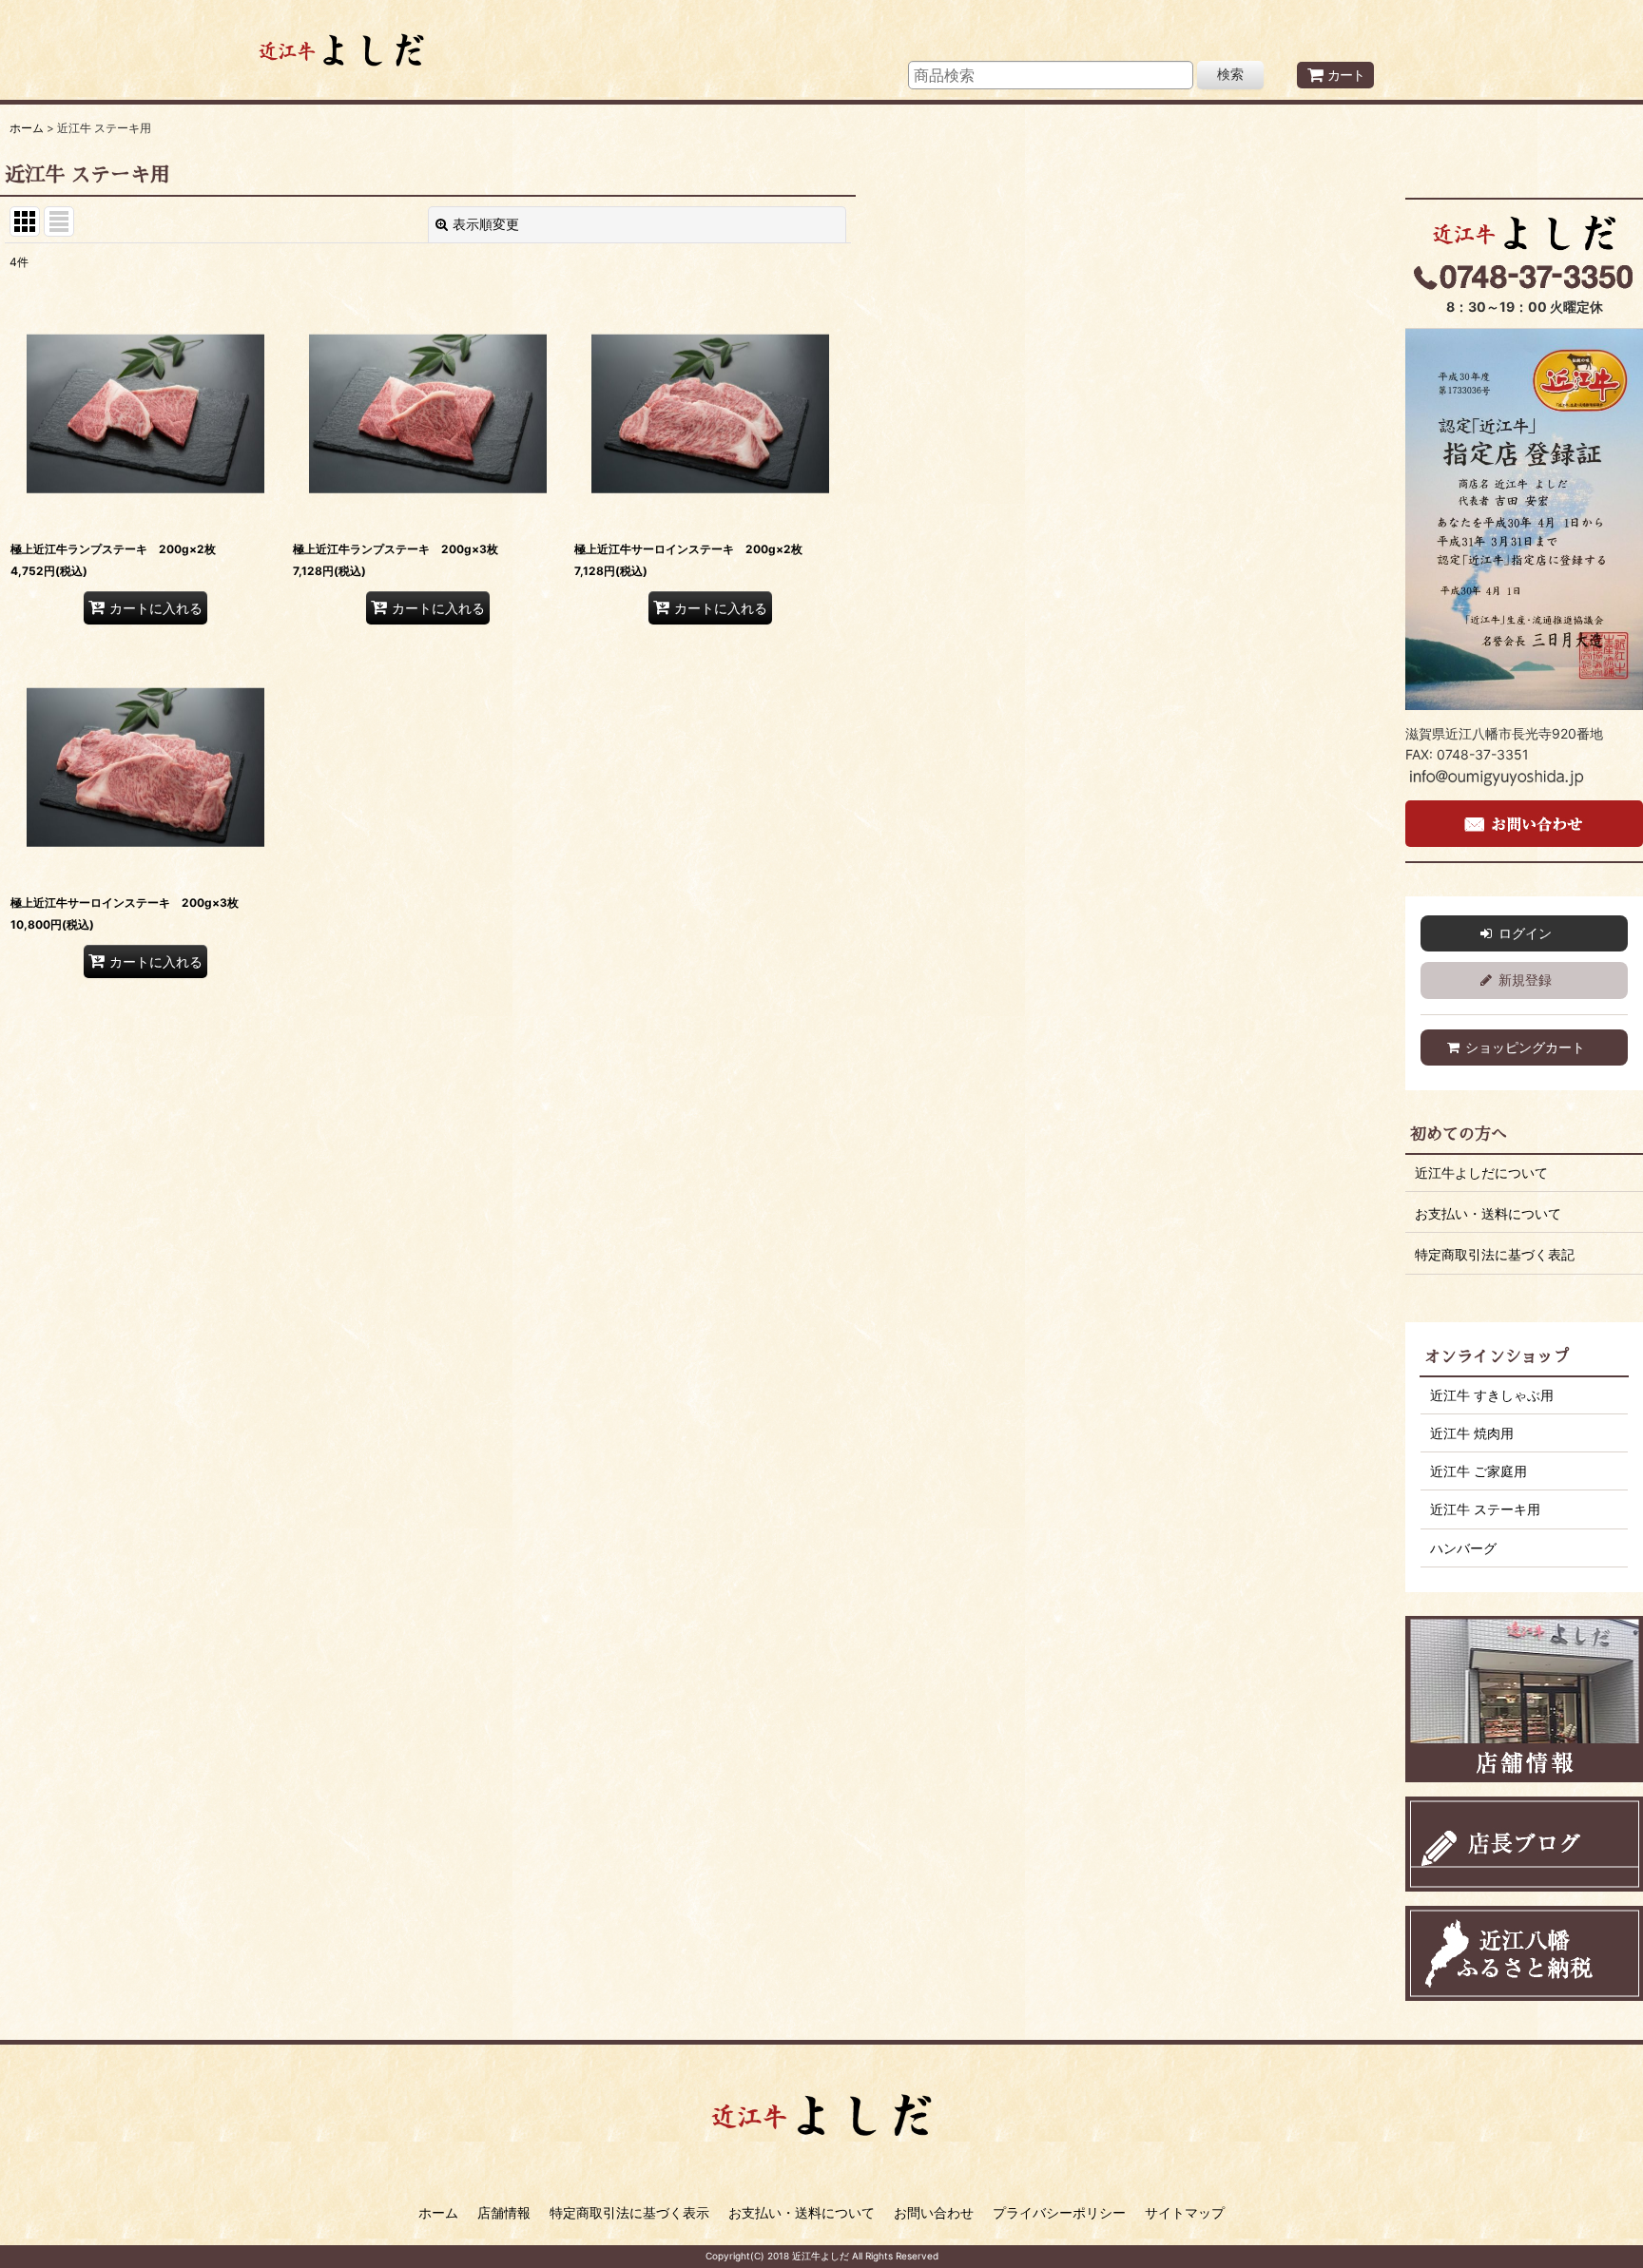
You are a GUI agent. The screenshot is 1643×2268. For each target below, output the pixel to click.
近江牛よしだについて (1481, 1172)
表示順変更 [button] (486, 224)
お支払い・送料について (1488, 1213)
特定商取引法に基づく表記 (1495, 1254)
